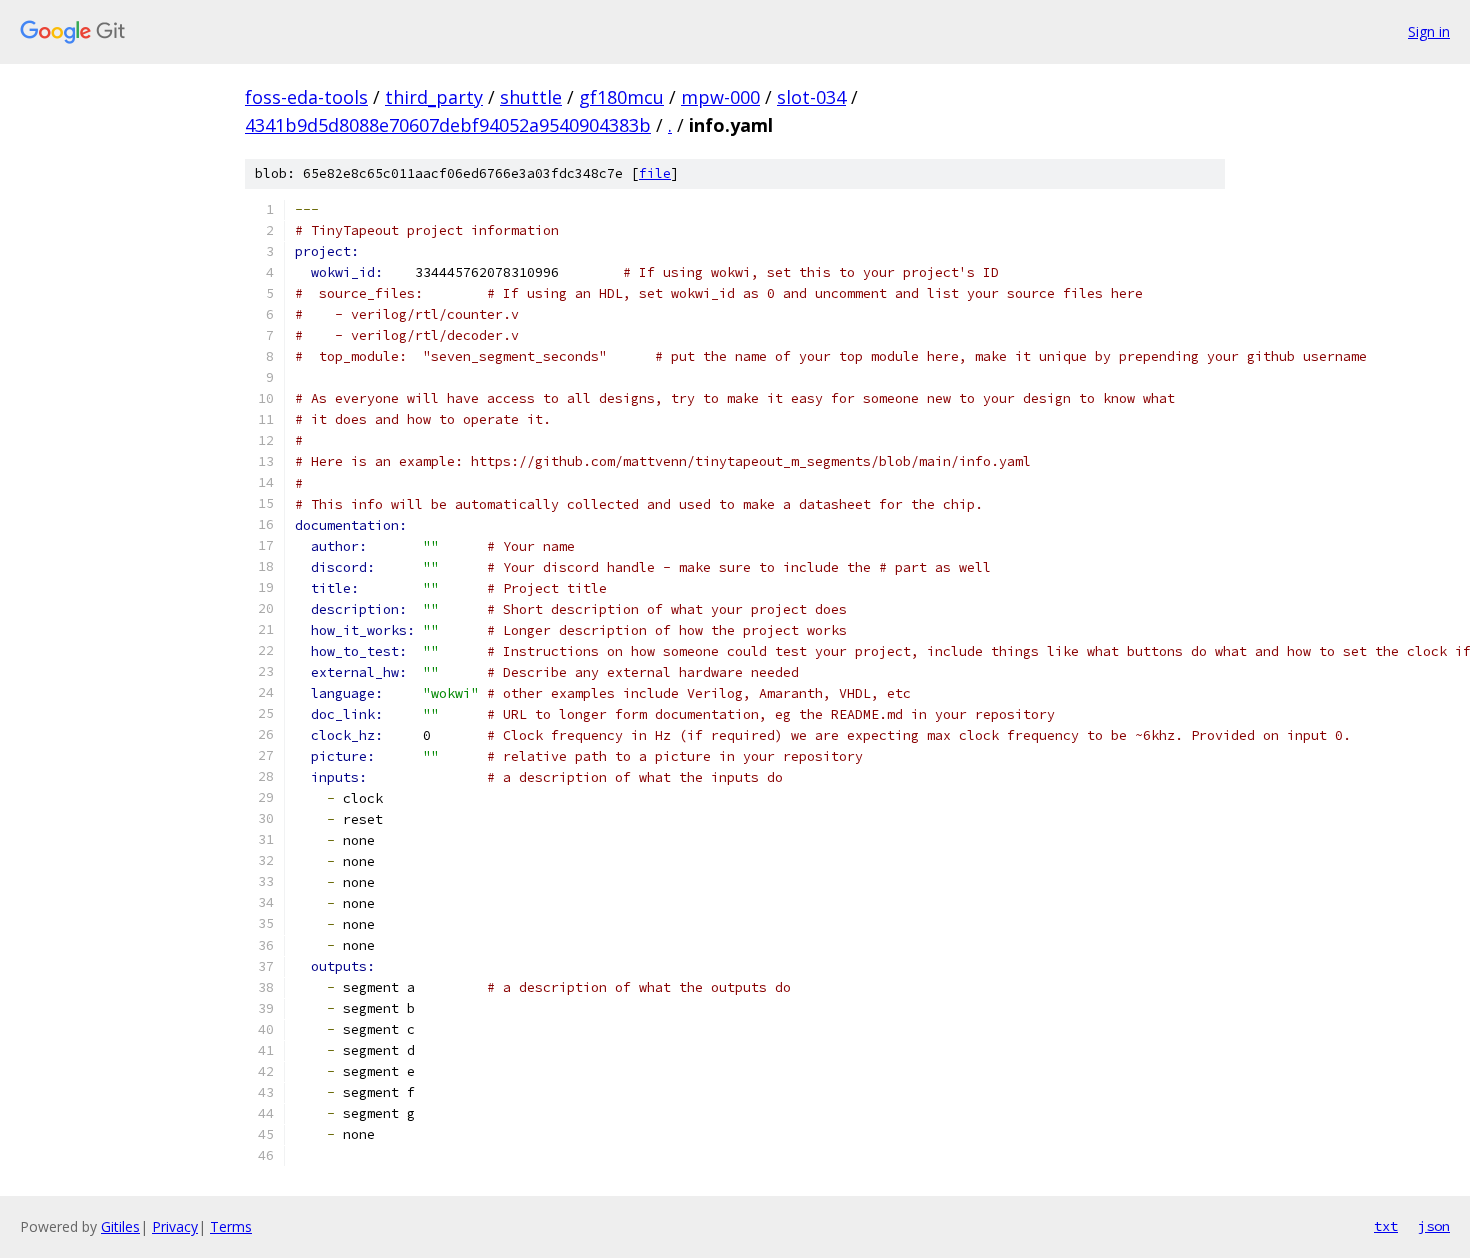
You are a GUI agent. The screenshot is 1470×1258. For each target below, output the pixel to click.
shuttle (531, 97)
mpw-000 (720, 97)
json (1434, 1226)
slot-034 (811, 97)
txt (1386, 1226)
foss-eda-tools (306, 97)
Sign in (1429, 31)
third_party (434, 97)
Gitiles (120, 1226)
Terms (231, 1226)
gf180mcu (621, 97)
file (655, 173)
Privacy (175, 1226)
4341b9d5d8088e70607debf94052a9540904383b (448, 125)
